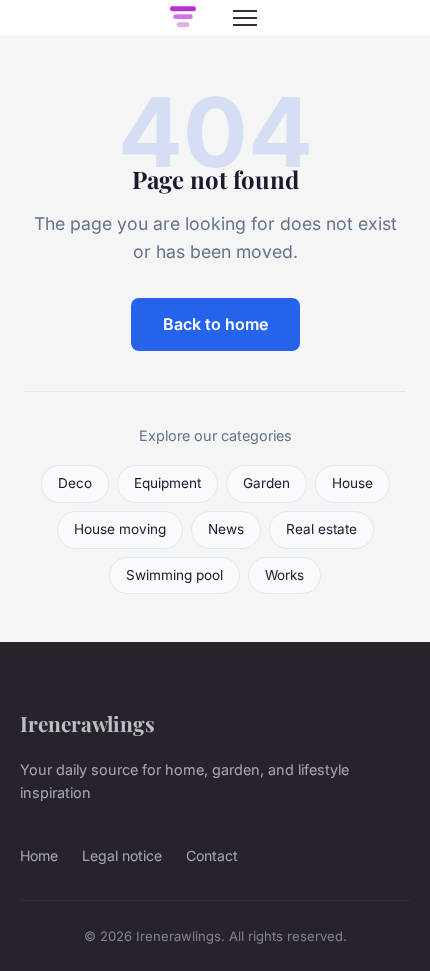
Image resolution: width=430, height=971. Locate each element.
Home (39, 855)
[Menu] (245, 18)
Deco (75, 483)
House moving (120, 529)
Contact (212, 855)
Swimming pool (174, 575)
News (226, 529)
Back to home (215, 324)
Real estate (321, 529)
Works (284, 575)
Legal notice (122, 855)
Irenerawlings (87, 723)
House (352, 483)
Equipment (167, 483)
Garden (266, 483)
